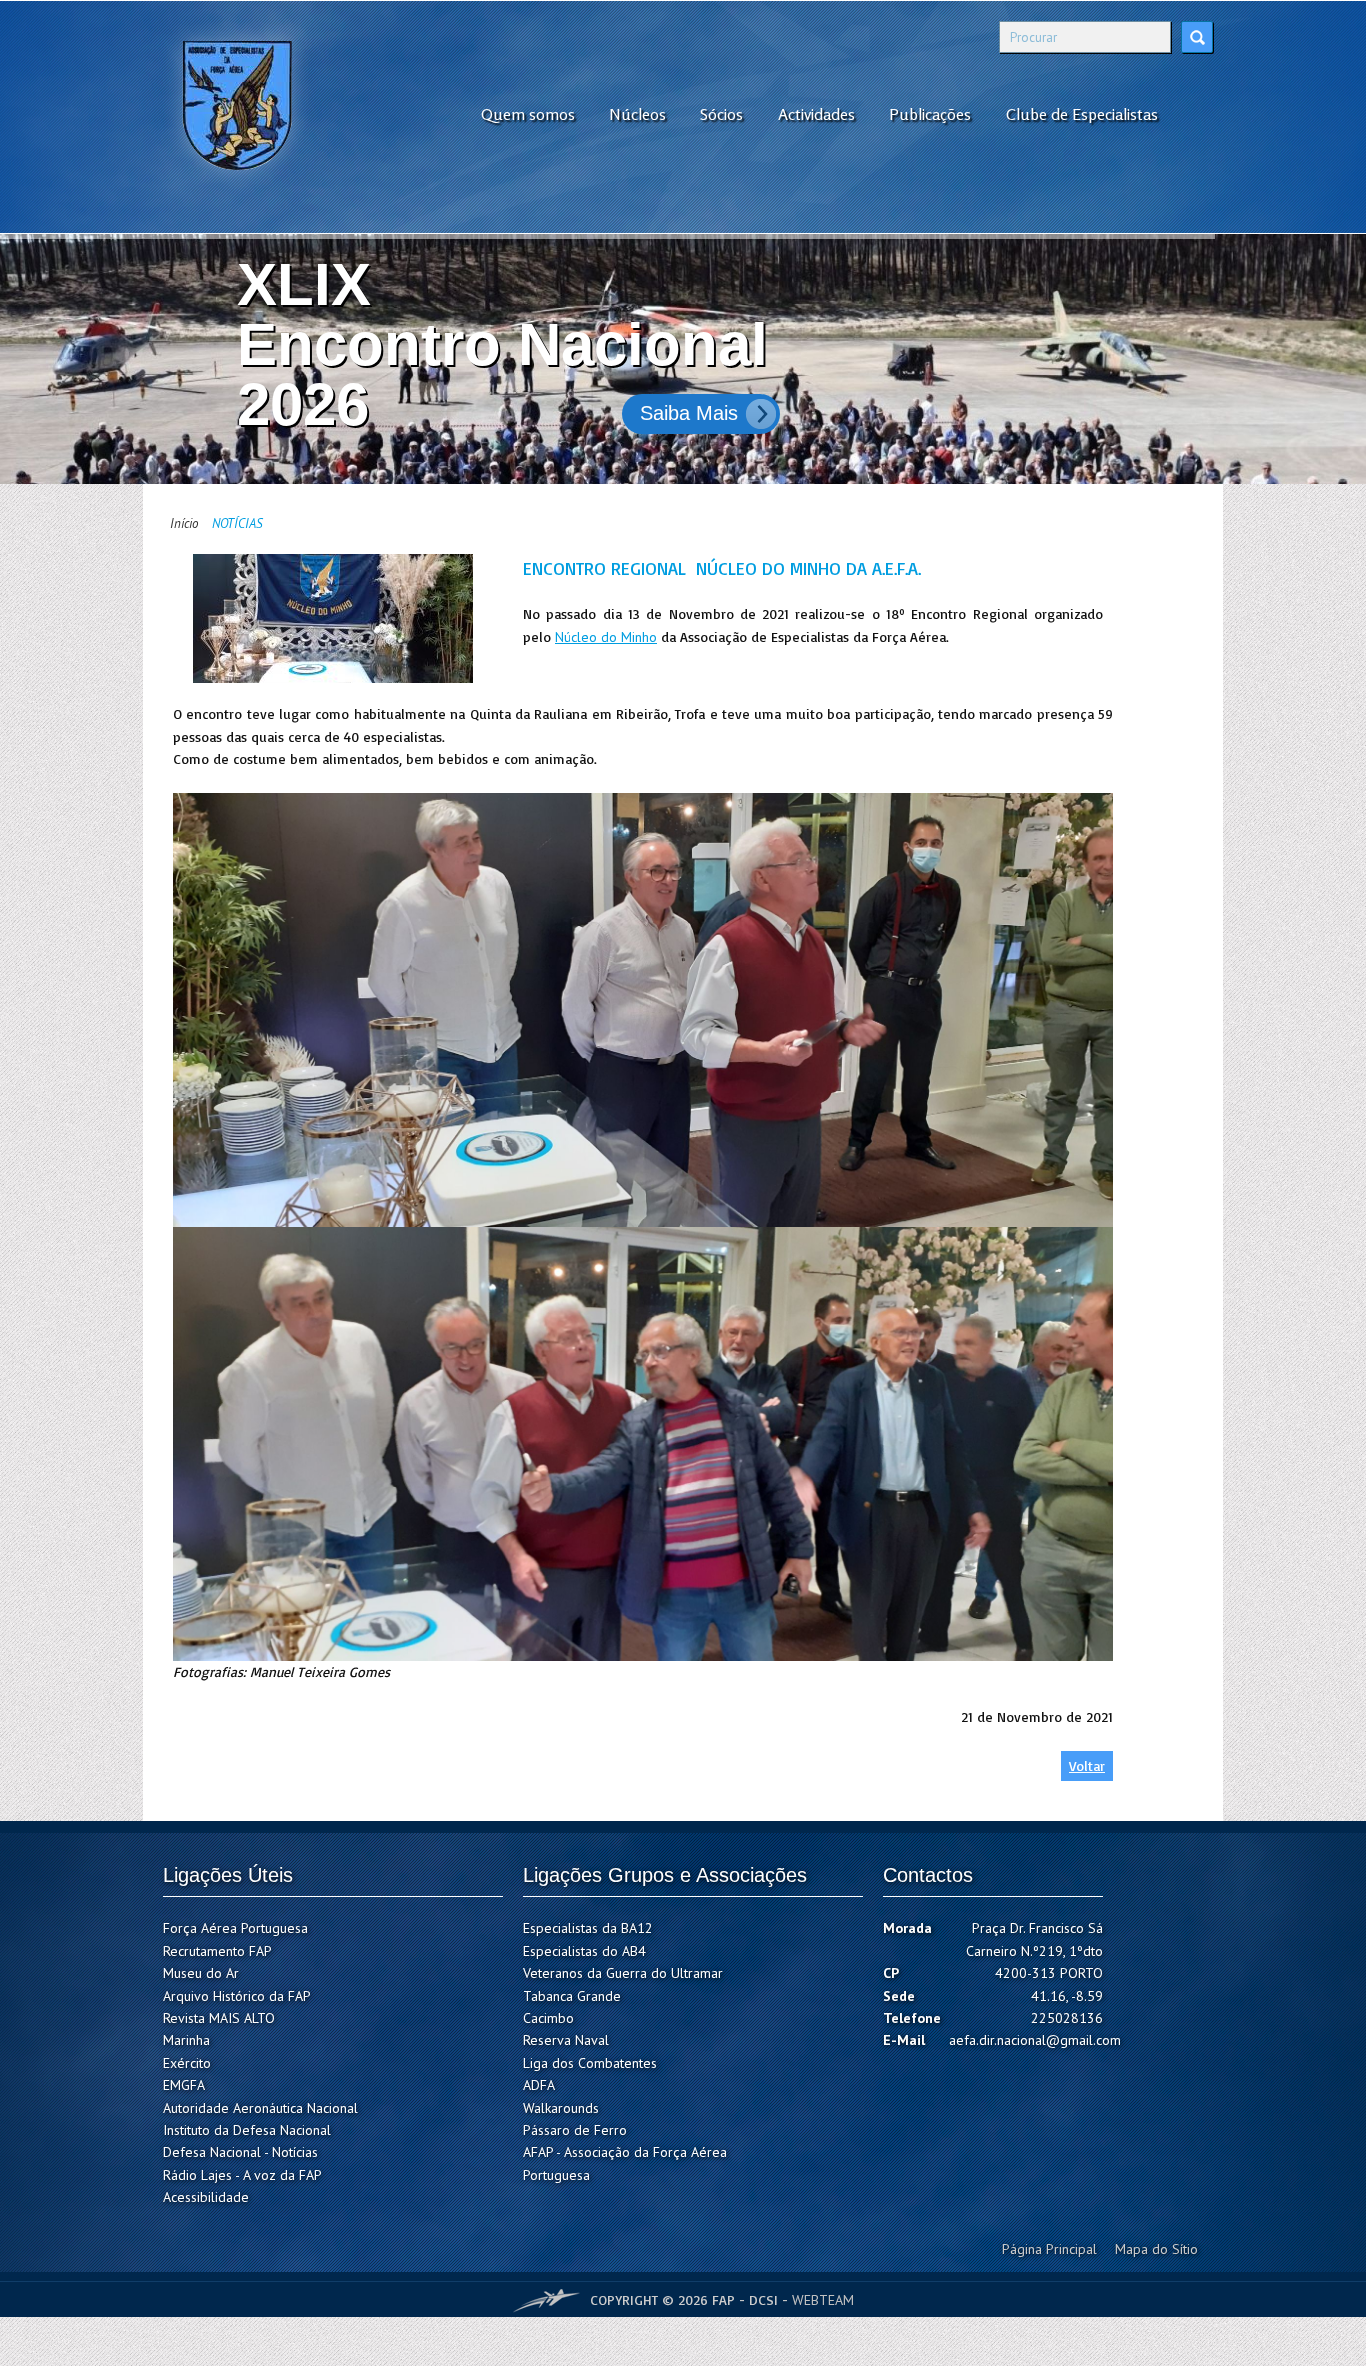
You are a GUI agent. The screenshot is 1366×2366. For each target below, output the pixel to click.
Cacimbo (548, 2018)
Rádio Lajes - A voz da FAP (242, 2175)
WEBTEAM (823, 2299)
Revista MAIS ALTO (219, 2018)
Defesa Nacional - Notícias (240, 2152)
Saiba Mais (955, 413)
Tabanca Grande (572, 1996)
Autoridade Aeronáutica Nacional (260, 2108)
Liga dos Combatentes (590, 2063)
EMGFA (184, 2085)
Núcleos (637, 114)
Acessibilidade (206, 2197)
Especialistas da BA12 (588, 1928)
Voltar (1087, 1765)
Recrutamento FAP (217, 1951)
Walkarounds (561, 2108)
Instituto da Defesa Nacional (247, 2130)
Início (184, 523)
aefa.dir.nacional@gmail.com (1035, 2040)
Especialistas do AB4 (584, 1951)
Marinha (186, 2040)
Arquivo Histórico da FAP (237, 1996)
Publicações (930, 114)
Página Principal (1049, 2249)
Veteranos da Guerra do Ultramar (623, 1973)
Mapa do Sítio (1156, 2249)
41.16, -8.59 (1067, 1996)
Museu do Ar (201, 1973)
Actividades (816, 114)
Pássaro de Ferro (575, 2130)
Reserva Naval (566, 2040)
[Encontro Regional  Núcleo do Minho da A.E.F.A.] (333, 618)
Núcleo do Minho (606, 637)
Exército (187, 2063)
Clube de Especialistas (1082, 114)
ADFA (539, 2085)
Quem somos (528, 114)
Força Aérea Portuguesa (235, 1928)
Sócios (721, 114)
